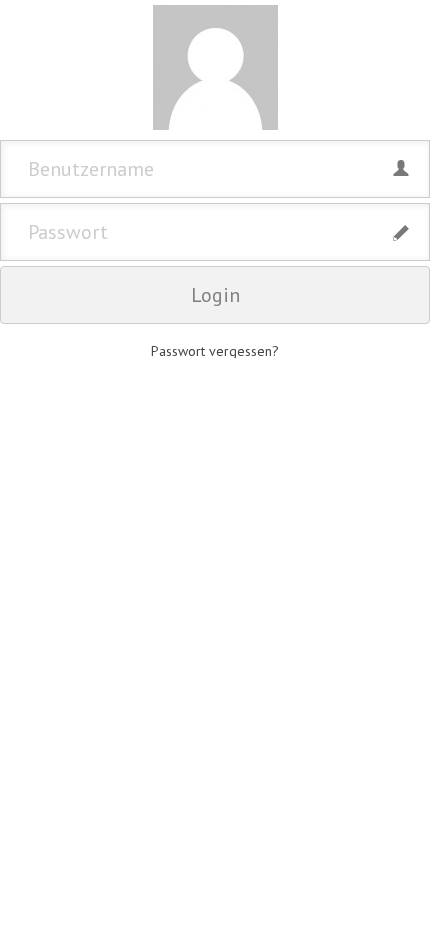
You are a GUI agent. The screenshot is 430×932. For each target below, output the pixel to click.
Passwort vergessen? (215, 351)
